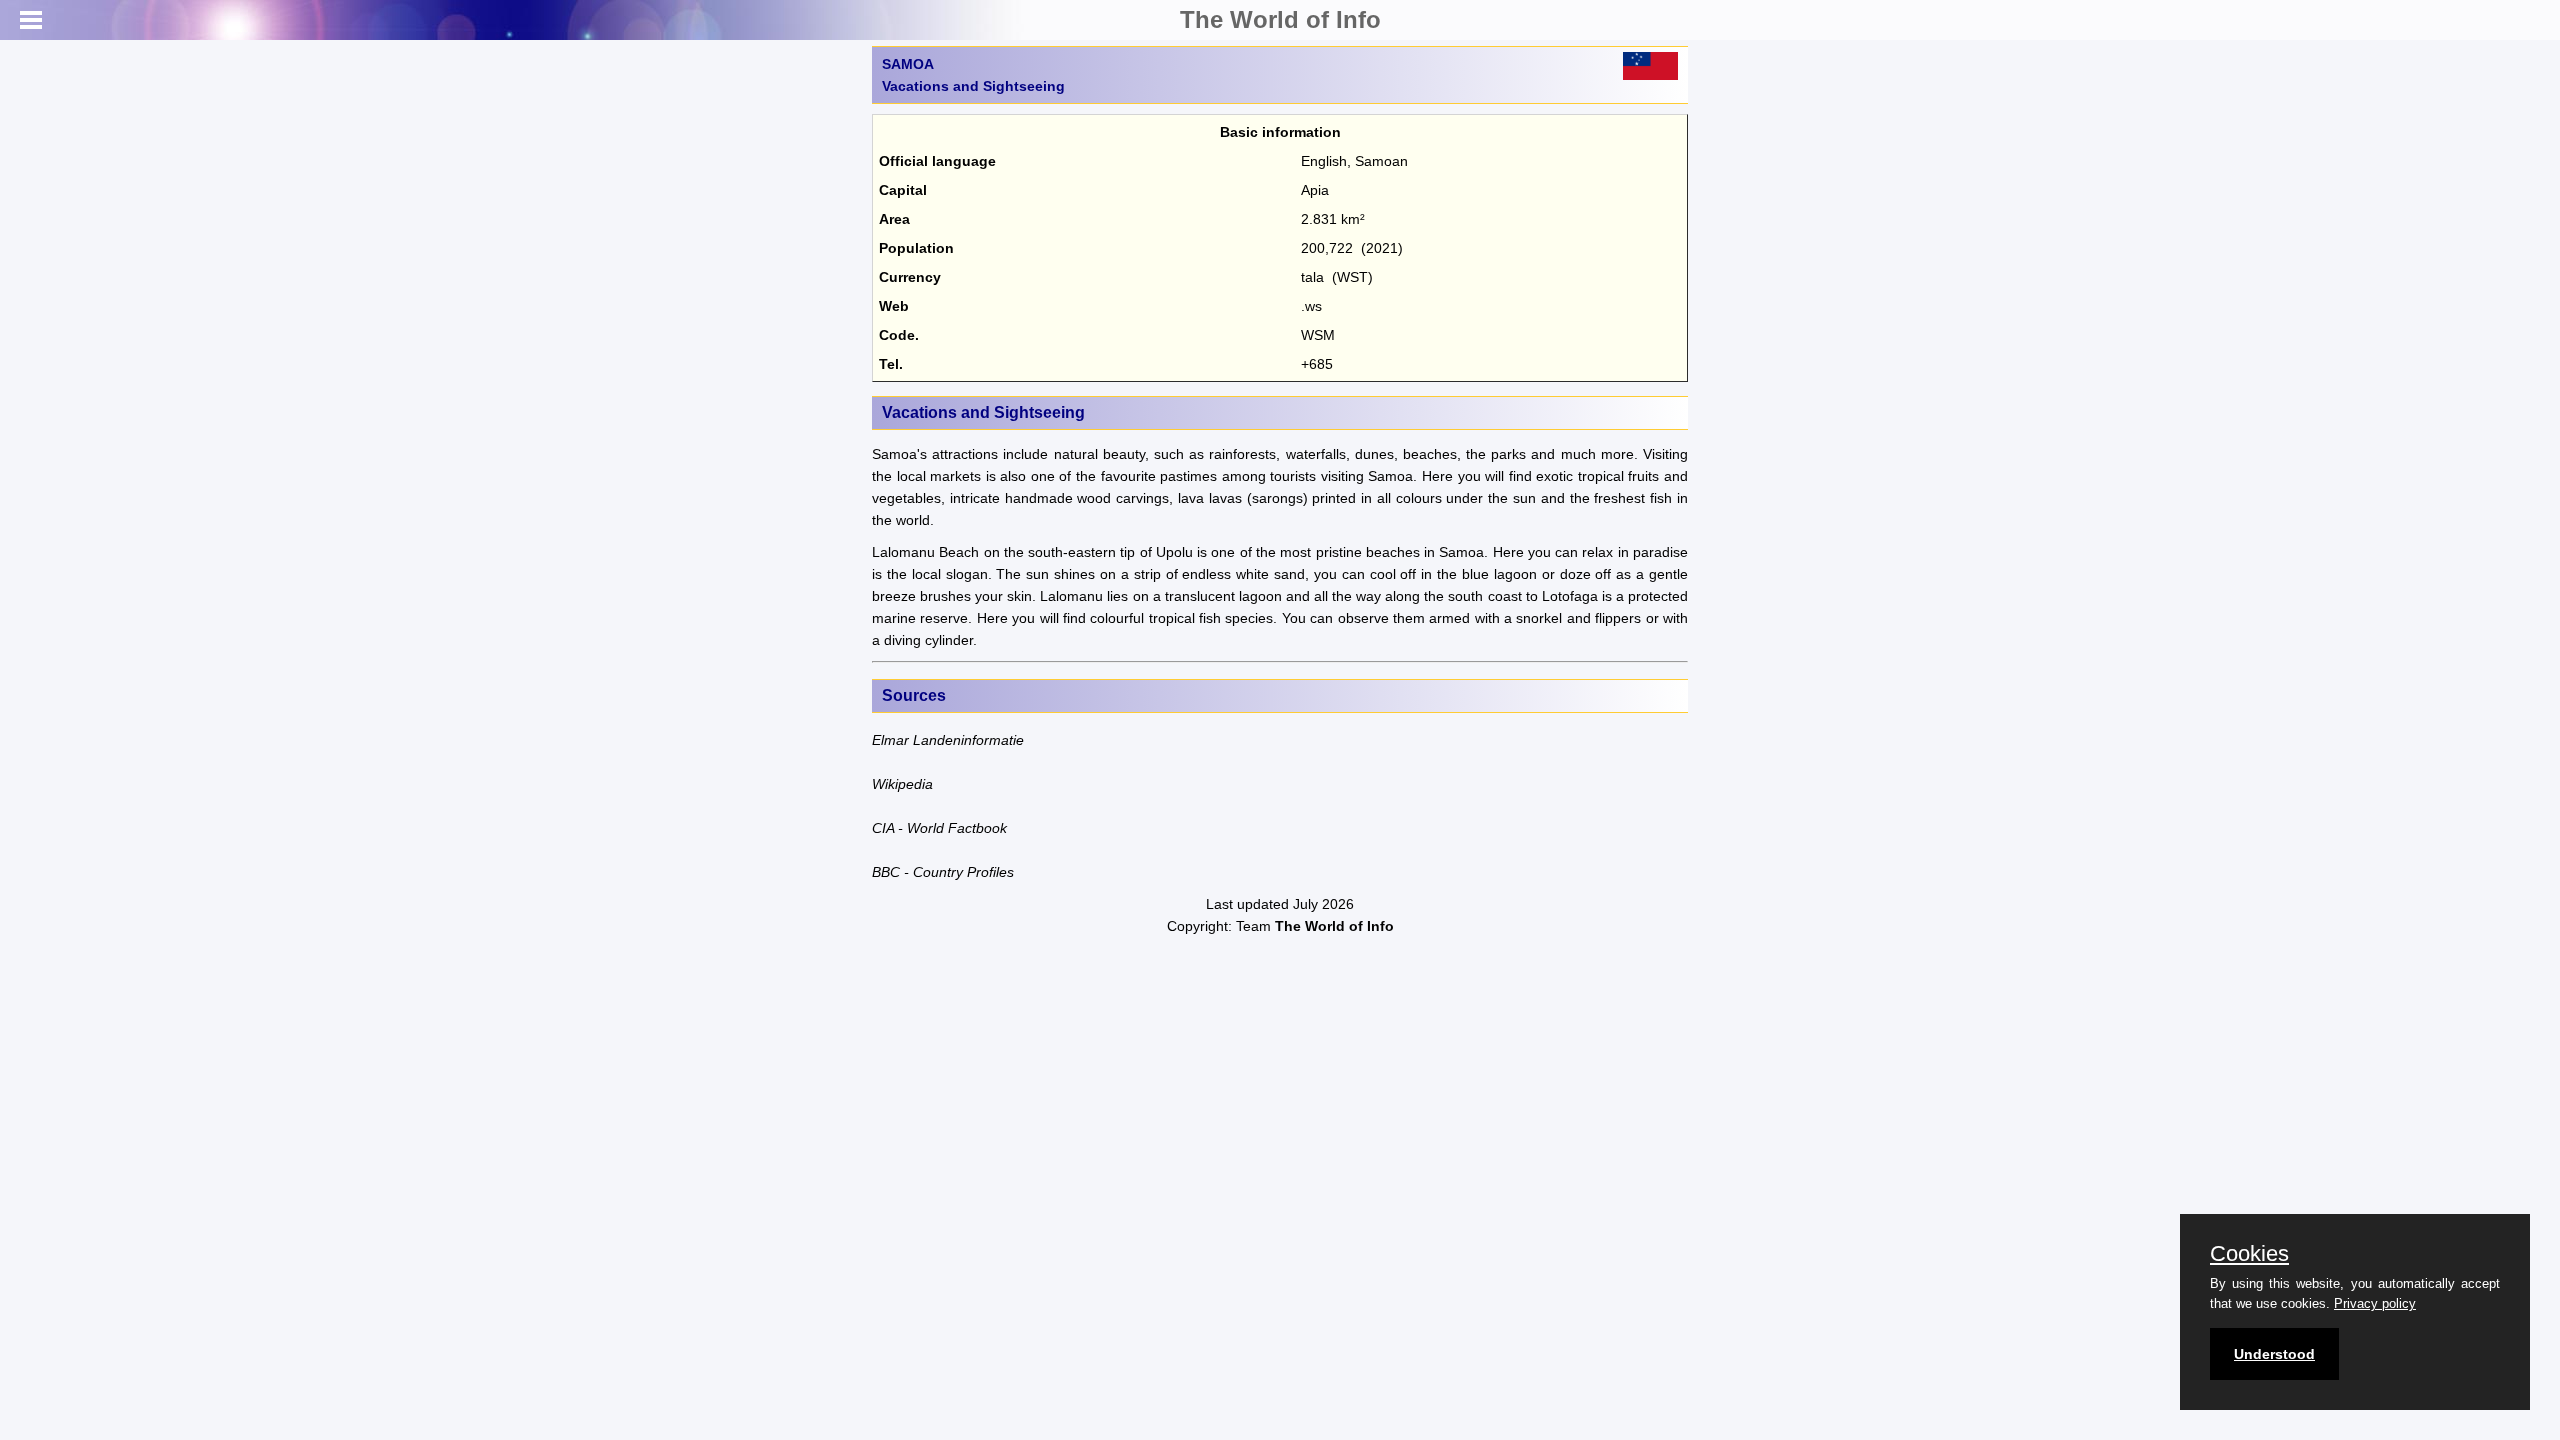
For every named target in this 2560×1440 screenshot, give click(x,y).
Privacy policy (2375, 1303)
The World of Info (1280, 19)
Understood (2274, 1354)
